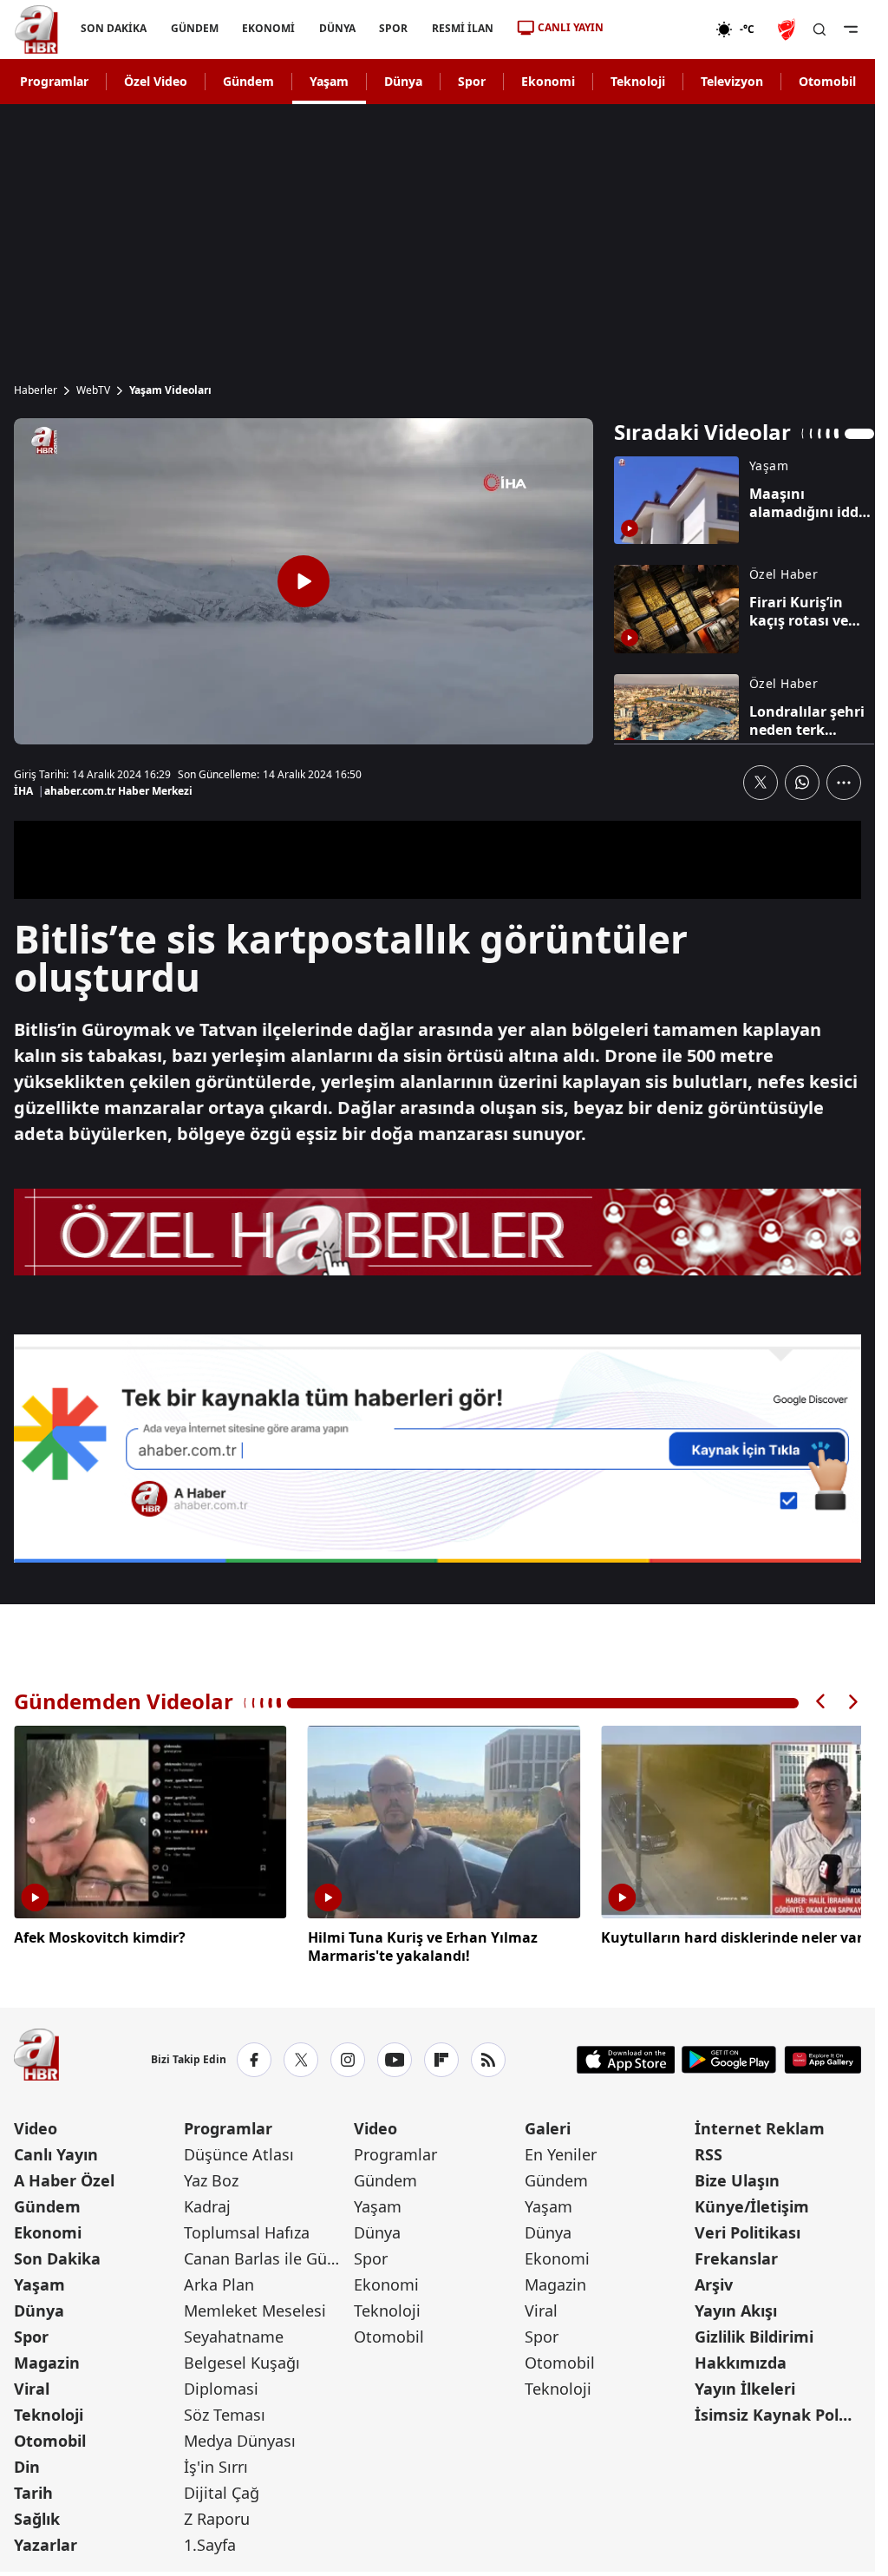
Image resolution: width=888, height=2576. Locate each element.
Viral (32, 2385)
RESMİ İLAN (463, 28)
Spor (472, 81)
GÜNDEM (195, 28)
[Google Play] (729, 2056)
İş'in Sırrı (216, 2463)
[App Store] (626, 2056)
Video (36, 2125)
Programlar (54, 81)
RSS (708, 2151)
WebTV (93, 390)
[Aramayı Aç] (819, 29)
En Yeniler (561, 2151)
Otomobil (827, 81)
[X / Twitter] (301, 2056)
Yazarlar (46, 2541)
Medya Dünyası (240, 2437)
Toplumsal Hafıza (247, 2229)
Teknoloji (638, 81)
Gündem (248, 81)
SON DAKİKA (114, 28)
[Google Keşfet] (437, 1449)
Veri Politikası (748, 2229)
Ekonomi (548, 81)
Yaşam (329, 81)
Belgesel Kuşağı (242, 2359)
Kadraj (207, 2203)
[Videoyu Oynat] (304, 581)
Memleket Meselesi (255, 2307)
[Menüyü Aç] (851, 29)
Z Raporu (217, 2515)
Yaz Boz (211, 2177)
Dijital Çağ (222, 2489)
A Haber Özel (64, 2177)
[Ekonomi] (659, 29)
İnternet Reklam (760, 2125)
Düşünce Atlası (239, 2151)
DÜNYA (337, 28)
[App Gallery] (823, 2056)
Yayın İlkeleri (745, 2385)
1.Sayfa (210, 2541)
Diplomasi (221, 2385)
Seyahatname (234, 2333)
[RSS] (488, 2056)
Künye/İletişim (752, 2203)
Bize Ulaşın (737, 2177)
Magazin (47, 2359)
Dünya (403, 81)
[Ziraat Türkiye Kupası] (788, 29)
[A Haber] (36, 29)
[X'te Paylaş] (761, 783)
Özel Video (156, 81)
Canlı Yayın (56, 2151)
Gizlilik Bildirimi (754, 2333)
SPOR (393, 28)
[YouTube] (395, 2056)
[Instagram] (348, 2056)
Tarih (33, 2489)
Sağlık (37, 2515)
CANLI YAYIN (571, 27)
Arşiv (714, 2281)
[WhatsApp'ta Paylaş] (802, 783)
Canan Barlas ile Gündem (267, 2255)
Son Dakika (57, 2255)
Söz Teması (225, 2411)
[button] (821, 1702)
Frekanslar (736, 2255)
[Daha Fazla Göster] (844, 783)
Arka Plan (219, 2281)
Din (27, 2463)
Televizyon (732, 81)
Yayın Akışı (736, 2307)
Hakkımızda (741, 2359)
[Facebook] (254, 2056)
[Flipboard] (441, 2056)
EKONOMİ (268, 28)
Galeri (548, 2125)
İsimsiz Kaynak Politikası (778, 2411)
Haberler (36, 390)
